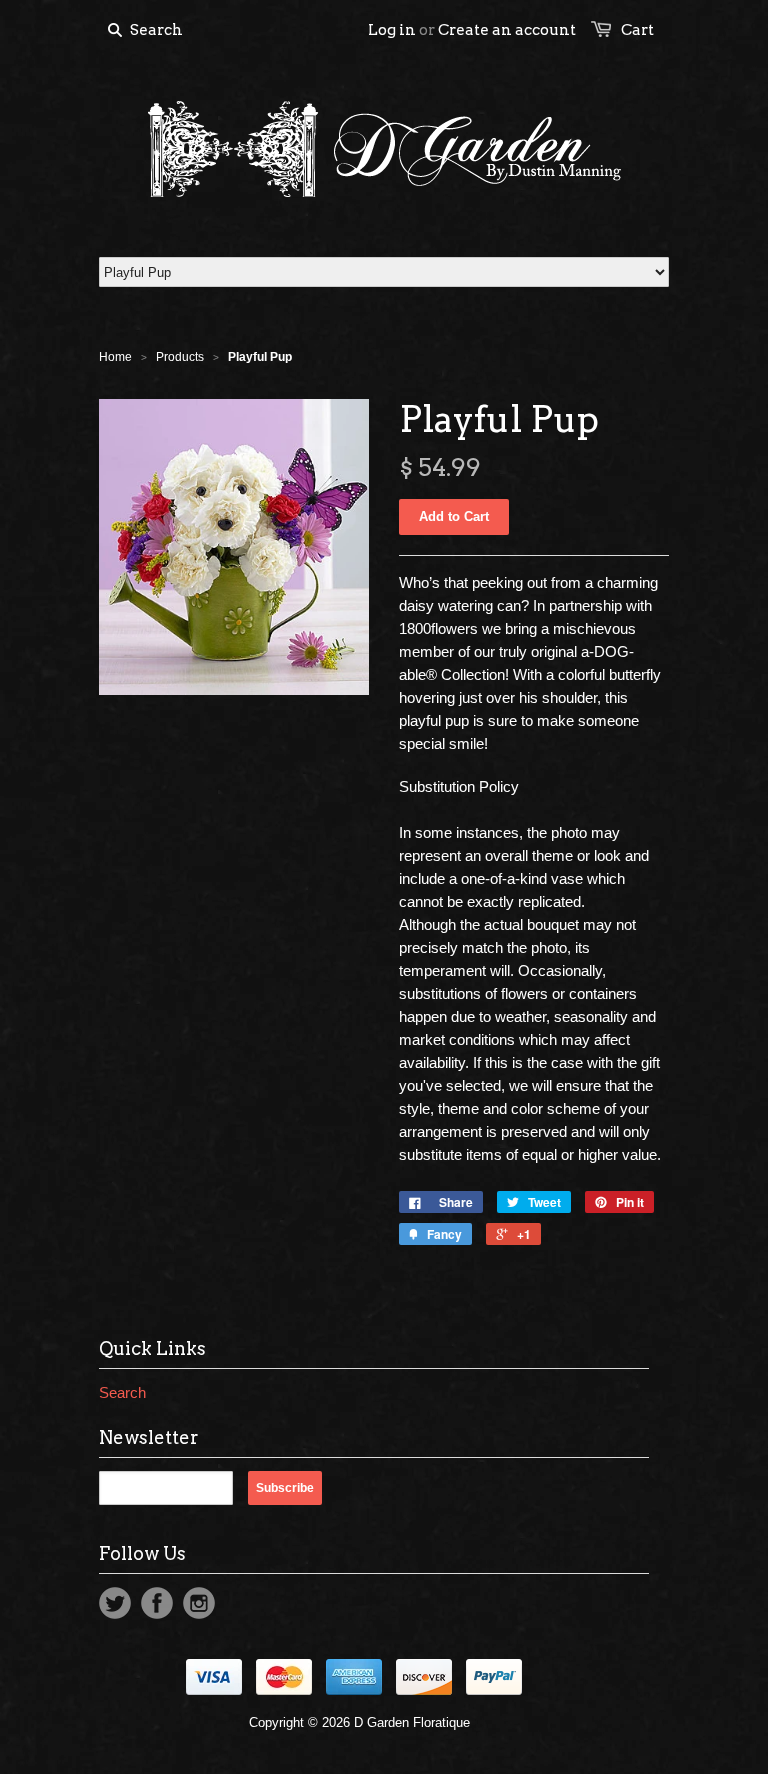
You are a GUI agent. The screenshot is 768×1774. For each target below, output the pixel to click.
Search (122, 1392)
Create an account (507, 30)
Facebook (157, 1603)
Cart (637, 30)
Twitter (115, 1603)
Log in (392, 30)
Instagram (199, 1603)
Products (180, 357)
